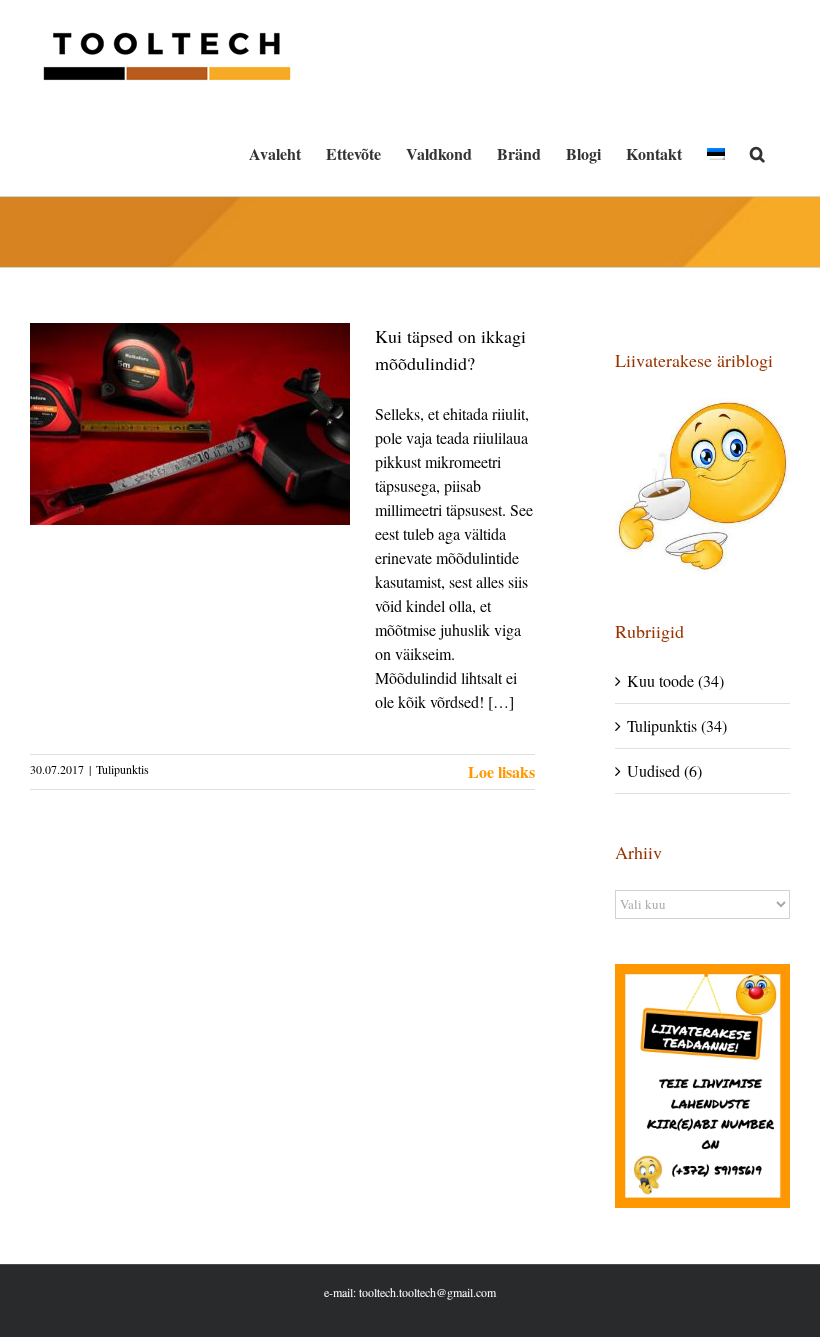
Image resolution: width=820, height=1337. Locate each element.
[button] (757, 154)
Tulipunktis (122, 769)
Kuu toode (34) (675, 680)
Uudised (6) (664, 770)
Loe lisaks (501, 771)
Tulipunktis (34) (677, 725)
